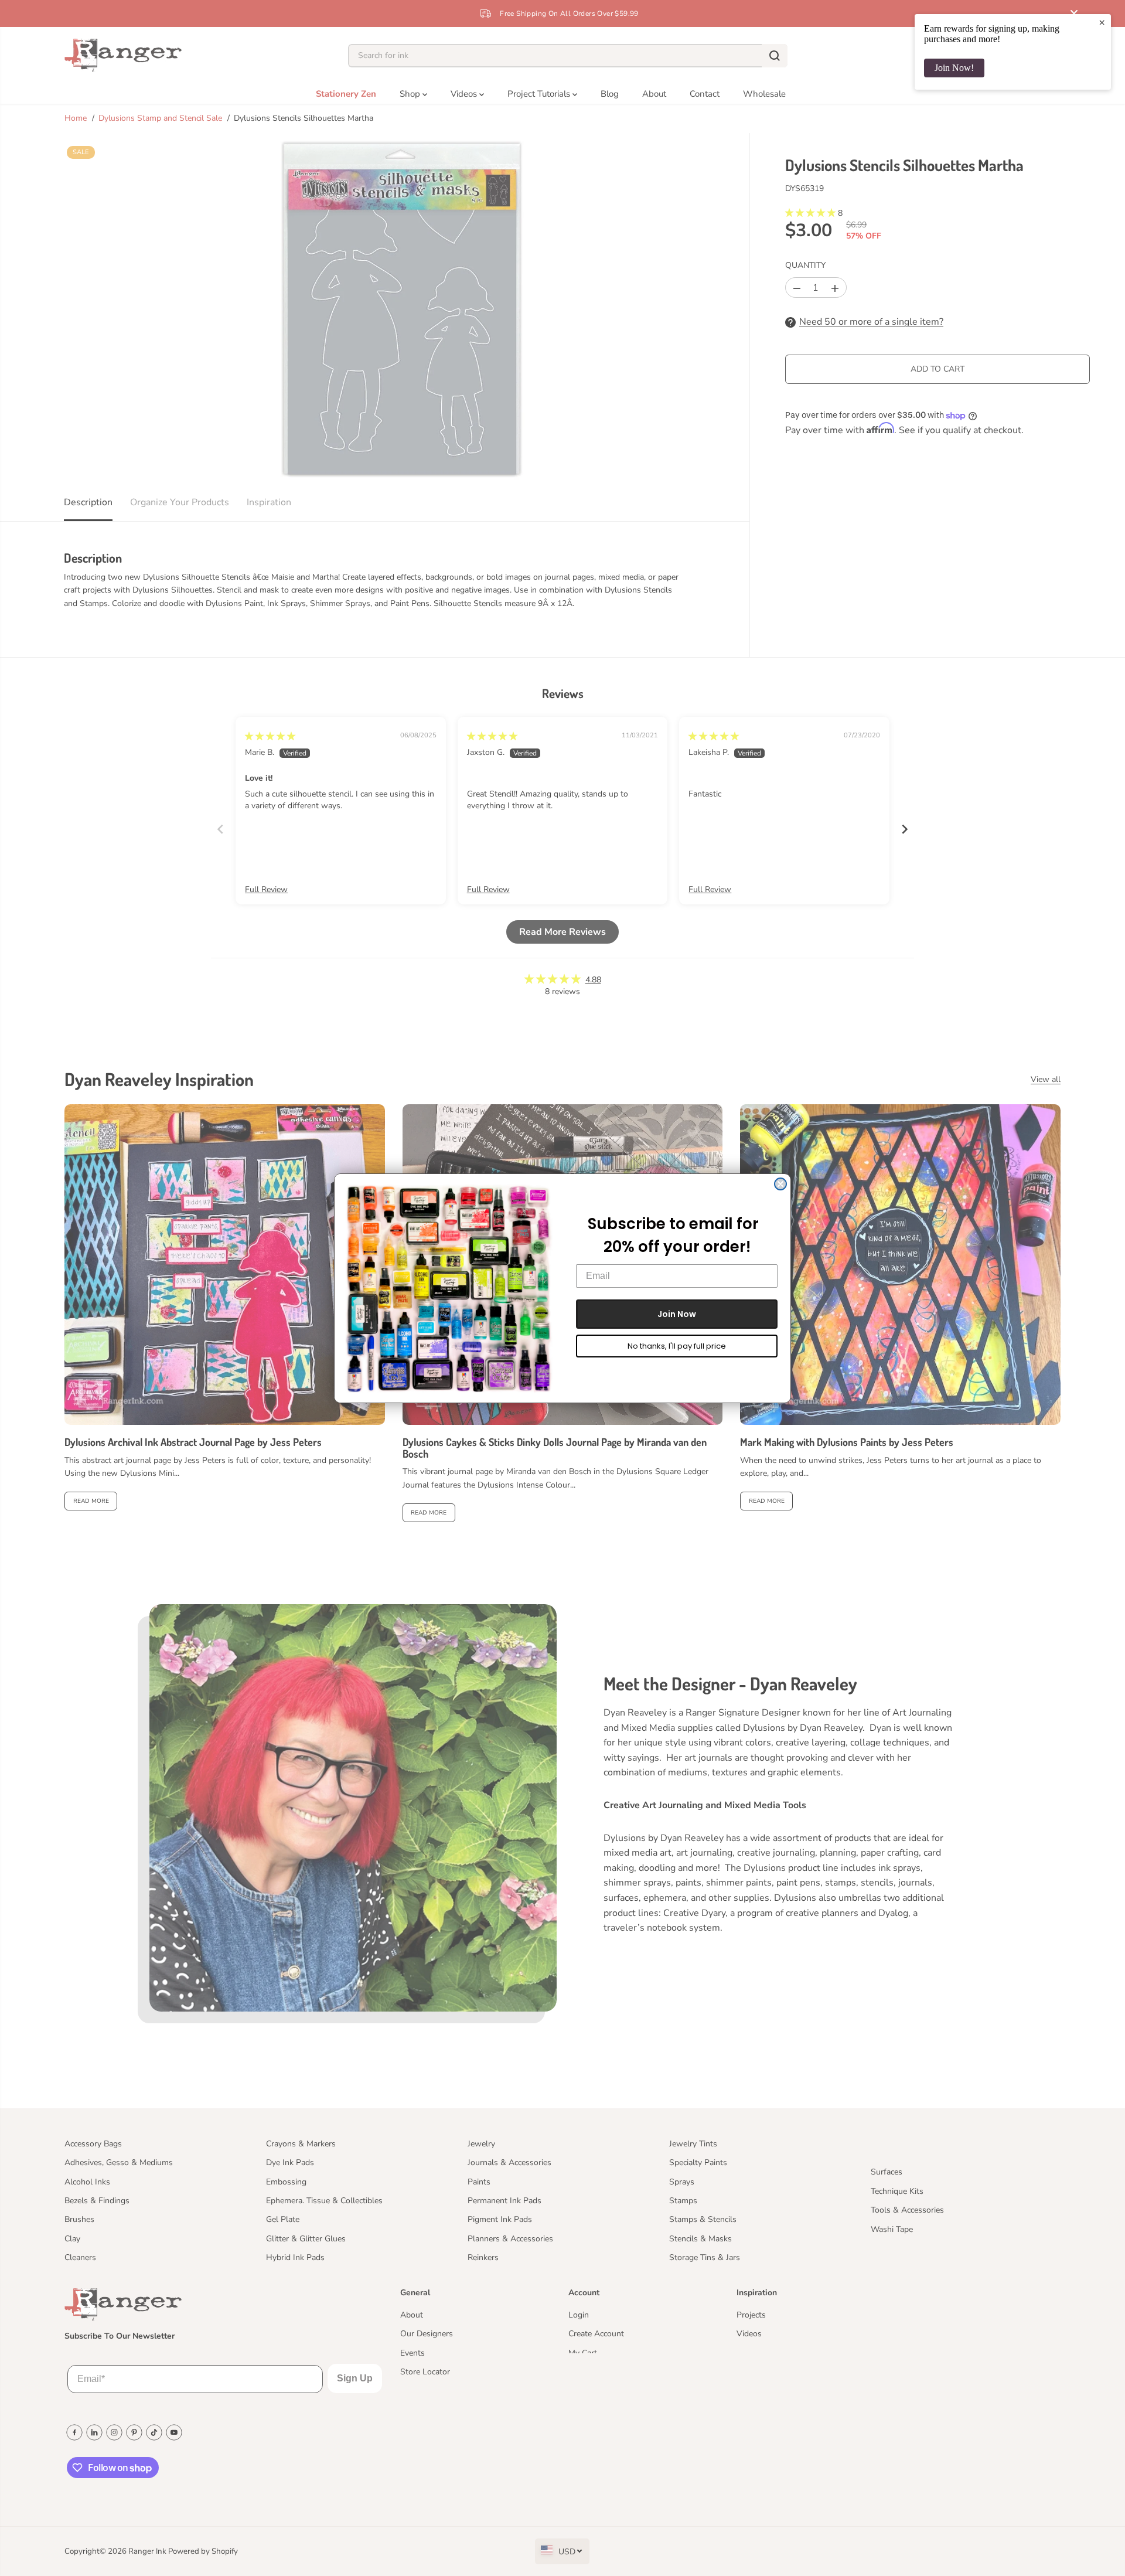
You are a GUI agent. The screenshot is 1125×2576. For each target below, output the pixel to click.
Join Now (677, 1314)
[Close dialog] (780, 1184)
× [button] (1102, 22)
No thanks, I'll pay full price (677, 1346)
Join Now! (954, 68)
